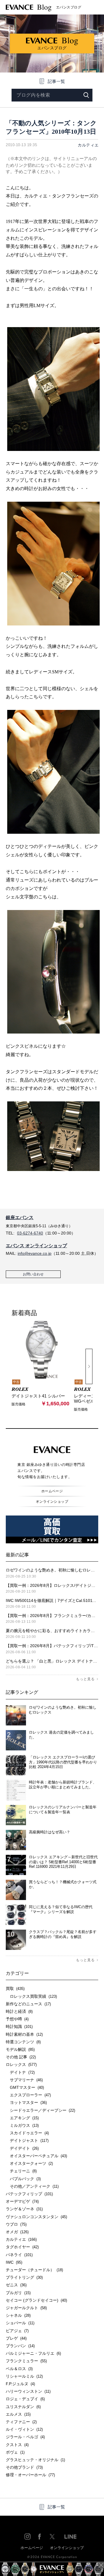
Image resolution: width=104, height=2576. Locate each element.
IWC (14, 2262)
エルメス (18, 2414)
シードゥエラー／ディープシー (40, 2110)
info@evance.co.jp (35, 1253)
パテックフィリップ (29, 2194)
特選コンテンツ (23, 2042)
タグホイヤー (22, 2247)
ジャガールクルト (26, 2308)
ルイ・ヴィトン (24, 2429)
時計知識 (19, 2026)
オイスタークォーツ (29, 2163)
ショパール (20, 2323)
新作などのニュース (28, 2004)
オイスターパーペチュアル (36, 2156)
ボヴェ (15, 2452)
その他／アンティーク (32, 2186)
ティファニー (21, 2422)
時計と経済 (19, 2011)
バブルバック (23, 2179)
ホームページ (52, 1491)
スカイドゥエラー (27, 2133)
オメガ (17, 2232)
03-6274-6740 (30, 1233)
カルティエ (88, 145)
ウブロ (16, 2224)
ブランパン (20, 2346)
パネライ (19, 2255)
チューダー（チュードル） (34, 2270)
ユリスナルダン (23, 2407)
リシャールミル (24, 2376)
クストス (17, 2445)
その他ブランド (24, 2467)
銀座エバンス (20, 1218)
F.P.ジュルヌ (20, 2384)
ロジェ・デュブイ (25, 2399)
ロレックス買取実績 (31, 1996)
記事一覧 (56, 81)
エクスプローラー (28, 2095)
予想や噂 (17, 2019)
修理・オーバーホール (30, 2475)
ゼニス (16, 2285)
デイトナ (20, 2072)
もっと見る (85, 1679)
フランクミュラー (26, 2361)
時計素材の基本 (24, 2034)
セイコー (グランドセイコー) (36, 2300)
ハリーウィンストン (28, 2391)
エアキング (22, 2118)
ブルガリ (18, 2293)
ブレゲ (16, 2338)
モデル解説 (20, 2049)
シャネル (18, 2315)
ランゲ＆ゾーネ (24, 2209)
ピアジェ (17, 2331)
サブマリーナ (24, 2080)
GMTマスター (25, 2087)
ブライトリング (24, 2277)
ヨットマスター (26, 2102)
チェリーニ (21, 2171)
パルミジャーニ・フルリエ (33, 2353)
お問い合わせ (33, 1274)
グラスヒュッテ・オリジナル (35, 2460)
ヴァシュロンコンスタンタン (36, 2217)
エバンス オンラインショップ (36, 1246)
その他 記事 (21, 2057)
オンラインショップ (52, 1502)
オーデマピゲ (22, 2201)
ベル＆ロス (19, 2369)
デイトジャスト (27, 2140)
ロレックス (21, 2064)
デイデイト (22, 2148)
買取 (15, 1988)
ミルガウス (22, 2125)
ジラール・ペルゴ (25, 2437)
